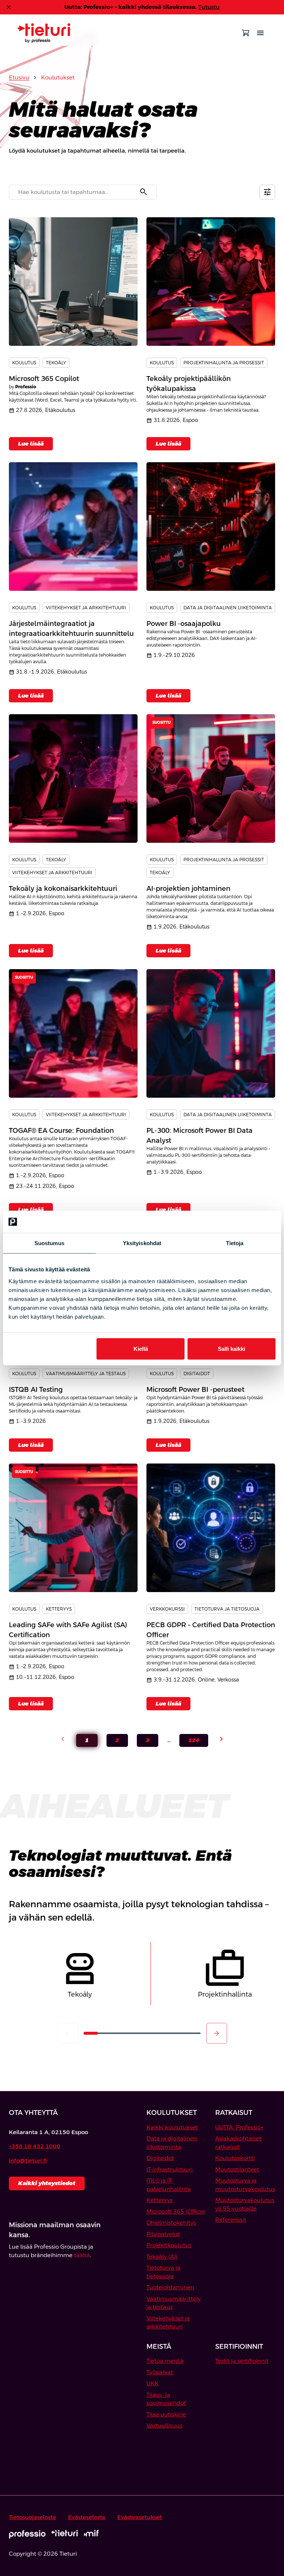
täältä (82, 2255)
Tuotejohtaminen (170, 2287)
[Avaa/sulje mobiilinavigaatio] (260, 33)
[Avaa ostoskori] (246, 33)
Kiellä (141, 1348)
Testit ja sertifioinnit (242, 2361)
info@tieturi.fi (28, 2161)
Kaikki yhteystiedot (47, 2183)
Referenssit (231, 2220)
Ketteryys (160, 2200)
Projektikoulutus (169, 2245)
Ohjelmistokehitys (171, 2223)
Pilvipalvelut (163, 2234)
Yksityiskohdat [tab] (142, 1243)
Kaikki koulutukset (172, 2127)
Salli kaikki (231, 1348)
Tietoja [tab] (235, 1243)
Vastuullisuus (164, 2425)
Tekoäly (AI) (162, 2257)
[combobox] (83, 192)
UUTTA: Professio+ (239, 2127)
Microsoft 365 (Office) (176, 2212)
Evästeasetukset (140, 2517)
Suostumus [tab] (49, 1243)
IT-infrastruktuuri (170, 2169)
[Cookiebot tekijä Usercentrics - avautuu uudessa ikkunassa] (243, 1222)
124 (189, 1742)
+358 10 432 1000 (35, 2146)
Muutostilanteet (237, 2169)
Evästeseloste (87, 2517)
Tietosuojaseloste (33, 2517)
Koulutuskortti (235, 2158)
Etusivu (19, 77)
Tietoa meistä (165, 2361)
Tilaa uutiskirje (166, 2414)
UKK (153, 2383)
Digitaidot (160, 2158)
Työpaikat (160, 2372)
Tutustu (209, 7)
